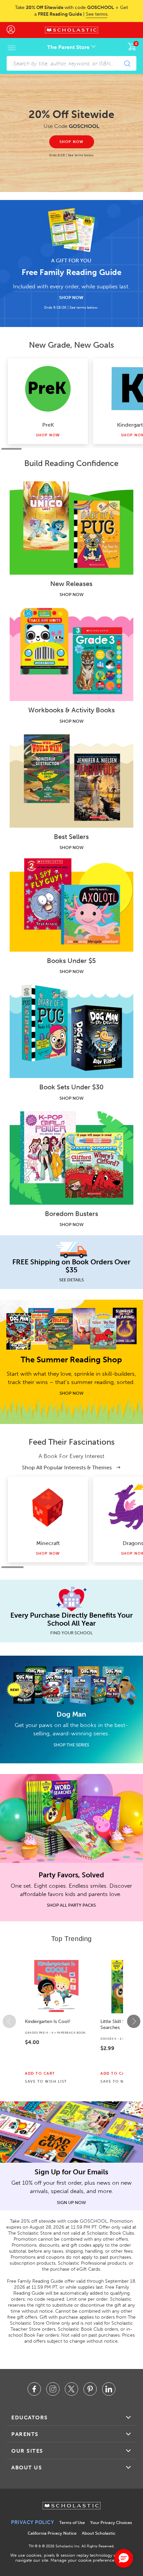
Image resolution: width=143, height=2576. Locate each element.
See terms (97, 14)
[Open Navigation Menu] (12, 48)
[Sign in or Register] (14, 30)
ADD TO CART (40, 2074)
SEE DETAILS (71, 1280)
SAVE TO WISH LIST (46, 2082)
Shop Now (48, 435)
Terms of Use (72, 2522)
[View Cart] (132, 46)
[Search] (127, 63)
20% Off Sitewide (71, 114)
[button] (9, 2021)
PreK (48, 425)
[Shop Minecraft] (48, 1507)
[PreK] (48, 389)
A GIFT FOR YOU (71, 260)
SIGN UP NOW (71, 2202)
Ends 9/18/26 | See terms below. (71, 307)
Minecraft (48, 1543)
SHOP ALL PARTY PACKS (71, 1905)
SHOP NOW (71, 297)
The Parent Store (69, 47)
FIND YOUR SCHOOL (71, 1633)
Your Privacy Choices (111, 2522)
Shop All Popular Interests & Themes (68, 1467)
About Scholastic (99, 2533)
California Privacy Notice (52, 2533)
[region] (71, 2021)
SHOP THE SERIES (71, 1745)
